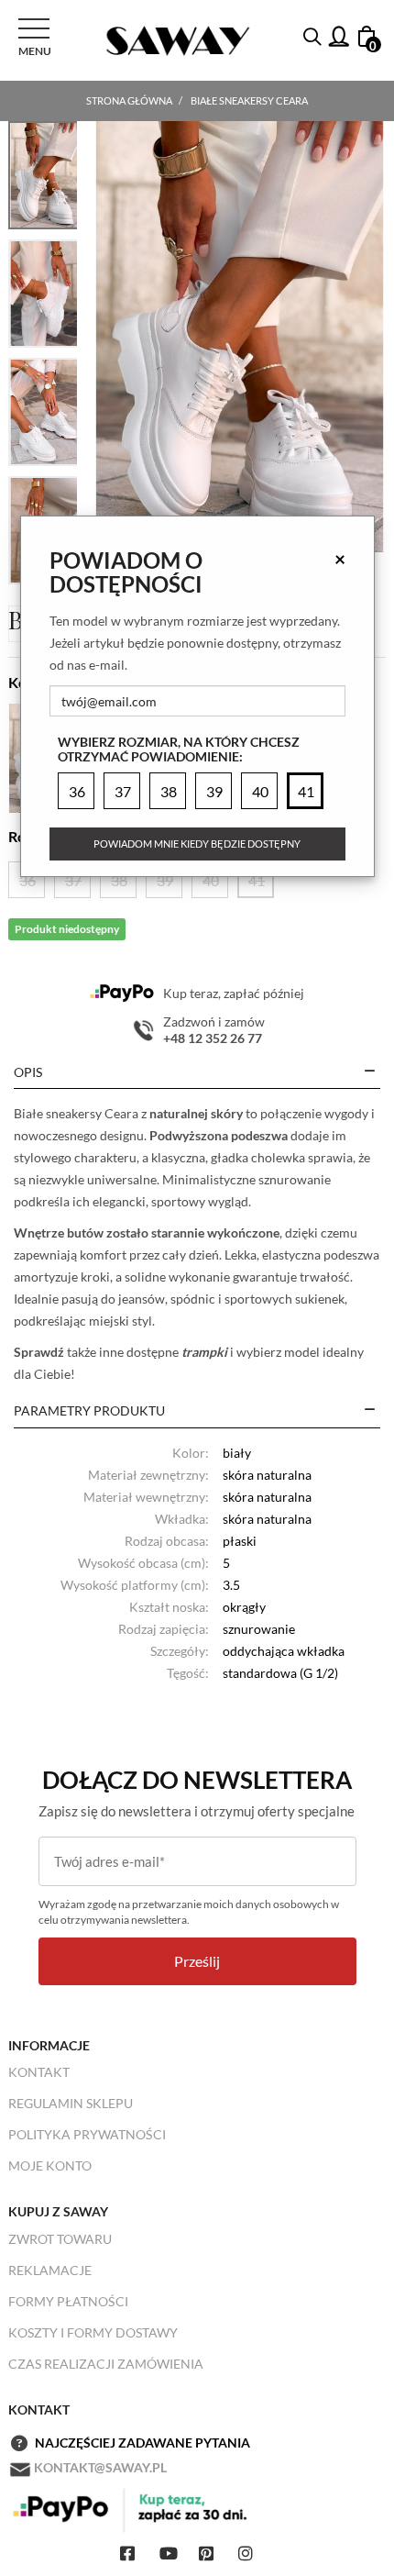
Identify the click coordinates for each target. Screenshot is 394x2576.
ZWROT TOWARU (60, 2239)
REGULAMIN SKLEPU (71, 2103)
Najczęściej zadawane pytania (142, 2443)
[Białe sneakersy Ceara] (240, 337)
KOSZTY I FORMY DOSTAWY (93, 2332)
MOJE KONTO (50, 2165)
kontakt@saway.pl (100, 2467)
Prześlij (197, 1961)
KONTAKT (39, 2072)
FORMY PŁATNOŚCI (68, 2301)
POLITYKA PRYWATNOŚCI (87, 2134)
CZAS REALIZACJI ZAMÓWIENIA (106, 2364)
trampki (204, 1352)
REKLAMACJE (50, 2270)
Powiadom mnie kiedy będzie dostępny (197, 844)
